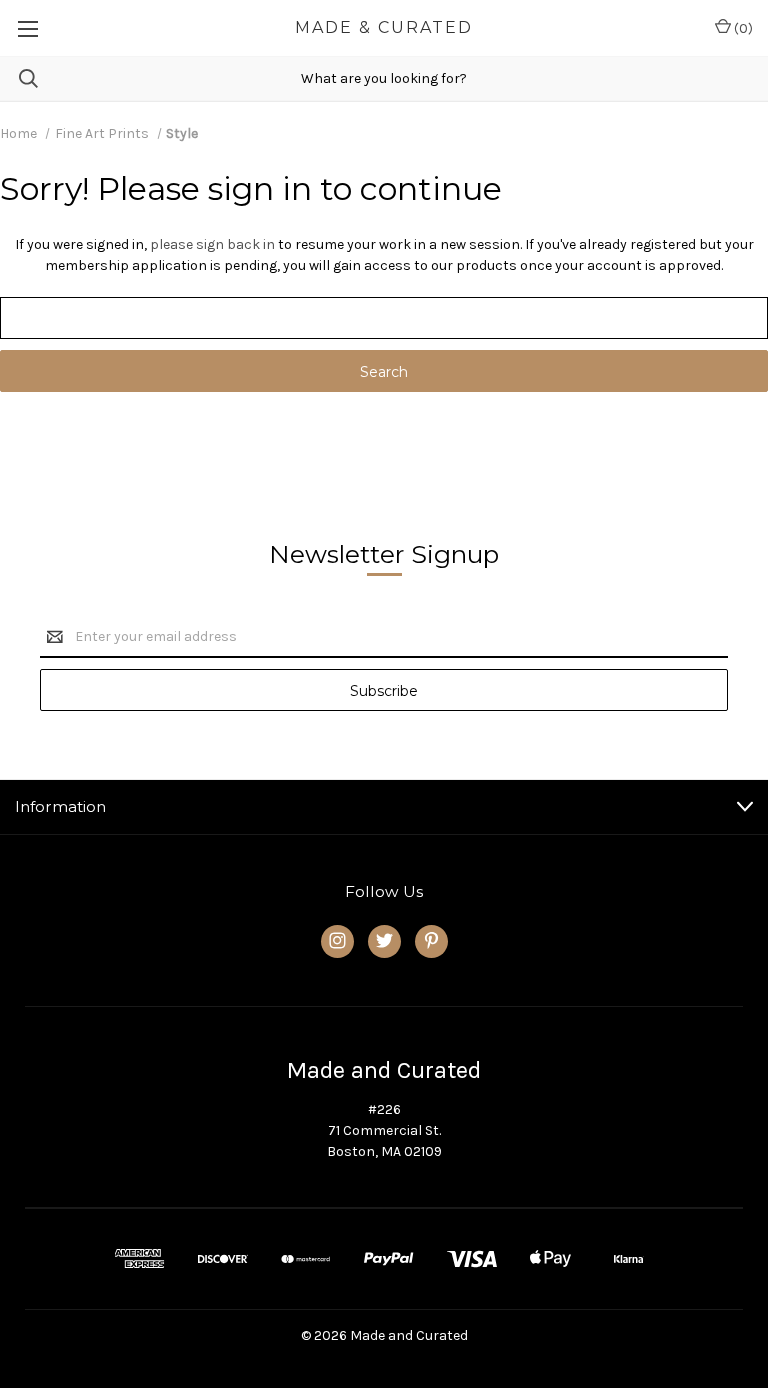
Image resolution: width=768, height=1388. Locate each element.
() (742, 28)
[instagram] (337, 940)
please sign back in (212, 244)
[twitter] (384, 940)
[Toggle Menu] (27, 28)
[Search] (19, 78)
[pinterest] (431, 940)
